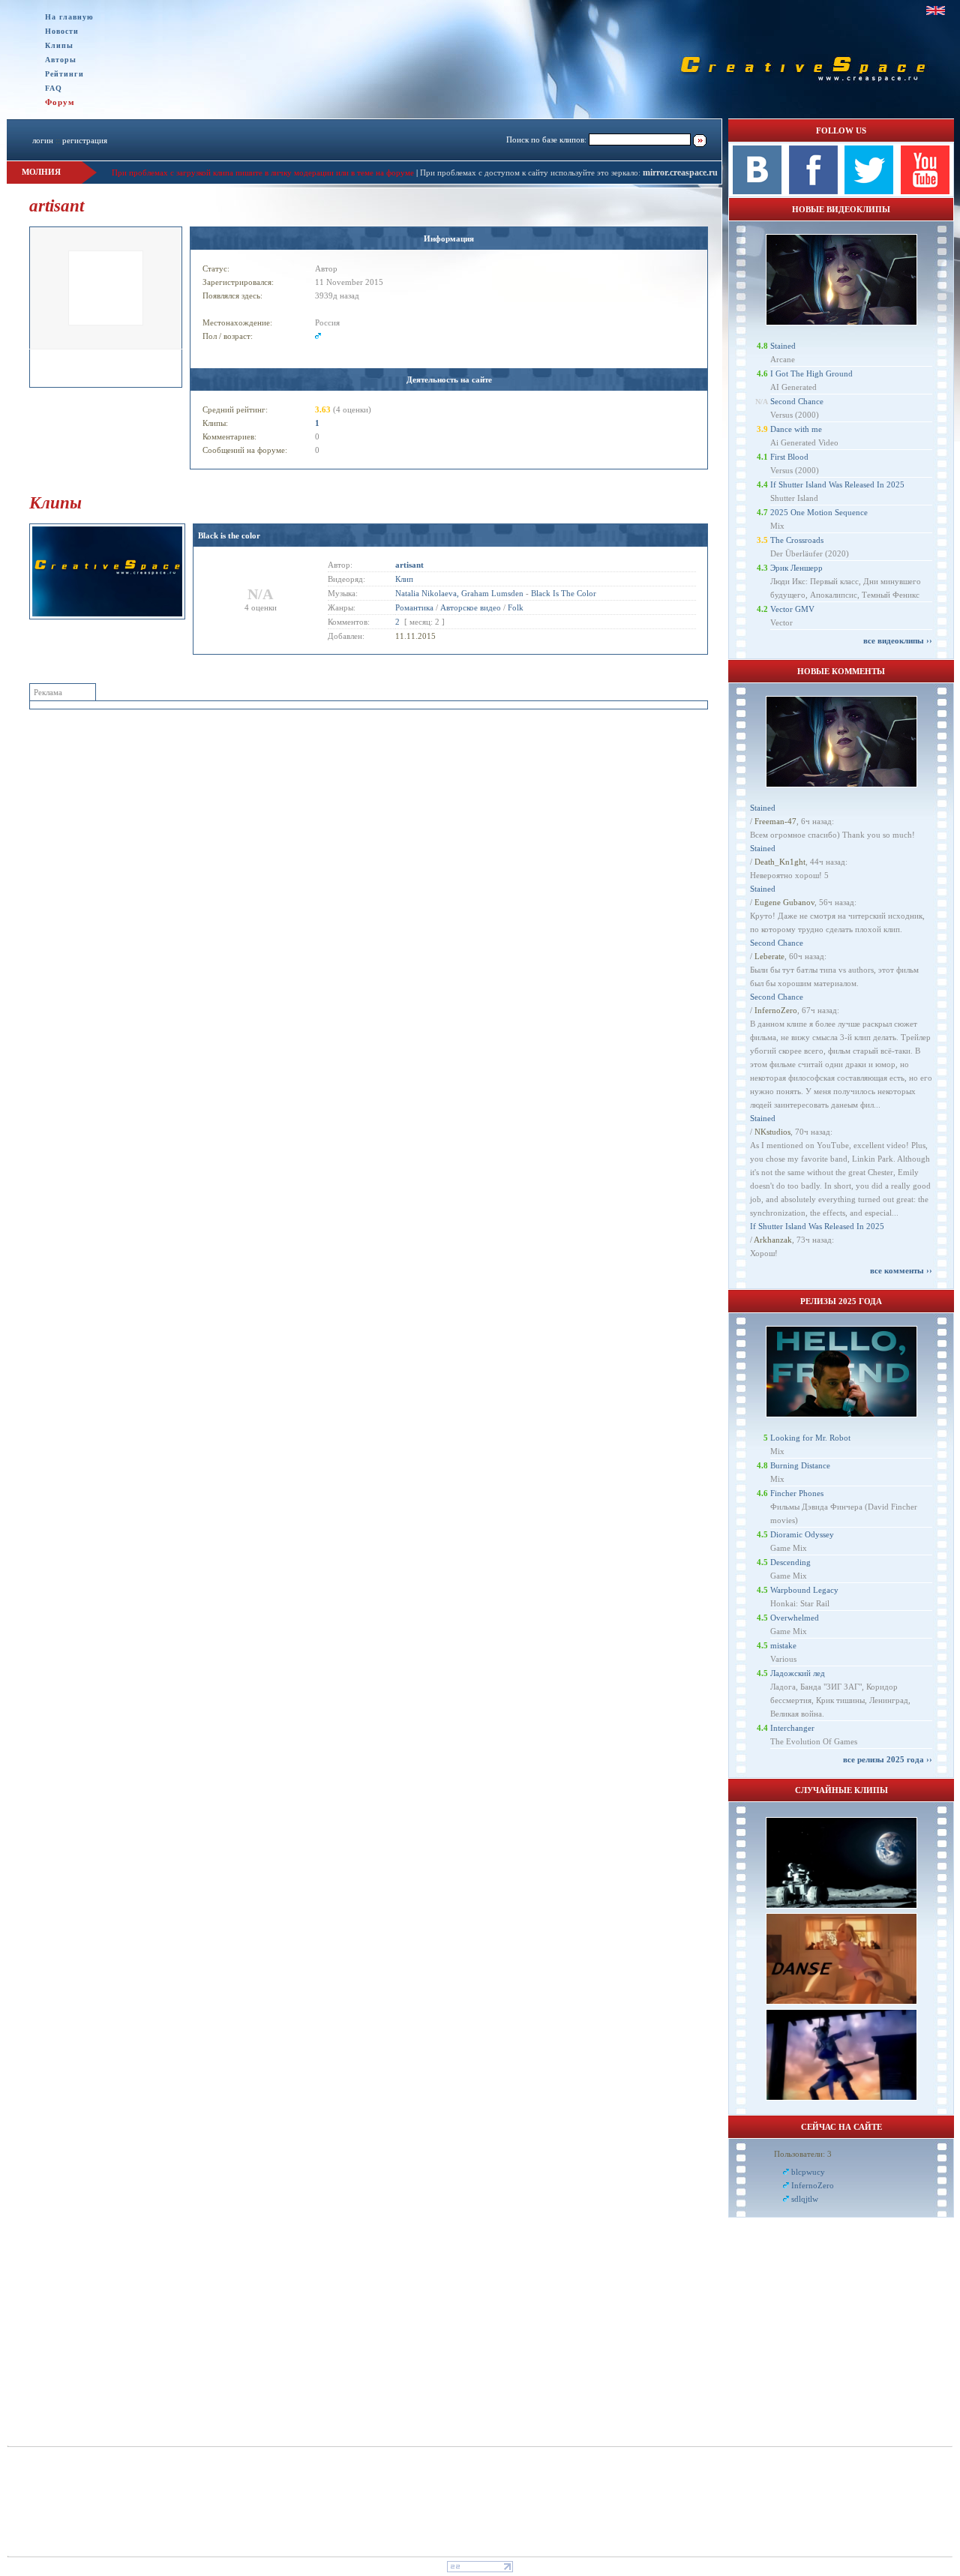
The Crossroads (797, 540)
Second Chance (797, 401)
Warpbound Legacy (804, 1590)
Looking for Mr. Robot (810, 1438)
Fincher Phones (797, 1493)
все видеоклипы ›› (898, 640)
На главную (69, 17)
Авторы (61, 60)
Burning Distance (800, 1465)
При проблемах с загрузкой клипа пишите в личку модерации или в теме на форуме (263, 172)
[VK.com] (757, 191)
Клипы (59, 45)
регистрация (85, 140)
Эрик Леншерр (796, 568)
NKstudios (772, 1132)
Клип (404, 579)
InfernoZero (776, 1010)
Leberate (769, 956)
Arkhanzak (773, 1240)
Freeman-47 (775, 821)
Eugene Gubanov (784, 902)
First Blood (789, 457)
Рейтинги (64, 74)
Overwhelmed (795, 1618)
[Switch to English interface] (936, 10)
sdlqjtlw (805, 2199)
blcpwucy (808, 2172)
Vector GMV (792, 609)
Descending (790, 1562)
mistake (783, 1645)
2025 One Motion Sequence (819, 512)
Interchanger (792, 1728)
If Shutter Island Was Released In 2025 (837, 484)
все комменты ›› (901, 1270)
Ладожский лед (798, 1673)
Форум (60, 102)
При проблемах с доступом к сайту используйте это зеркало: (531, 172)
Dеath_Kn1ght (780, 862)
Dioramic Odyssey (802, 1534)
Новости (62, 31)
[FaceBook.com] (813, 191)
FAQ (54, 88)
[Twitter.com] (869, 191)
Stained (783, 346)
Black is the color (229, 535)
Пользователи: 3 (803, 2154)
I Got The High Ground (811, 373)
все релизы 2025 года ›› (888, 1759)
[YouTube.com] (925, 191)
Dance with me (796, 429)
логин (43, 140)
